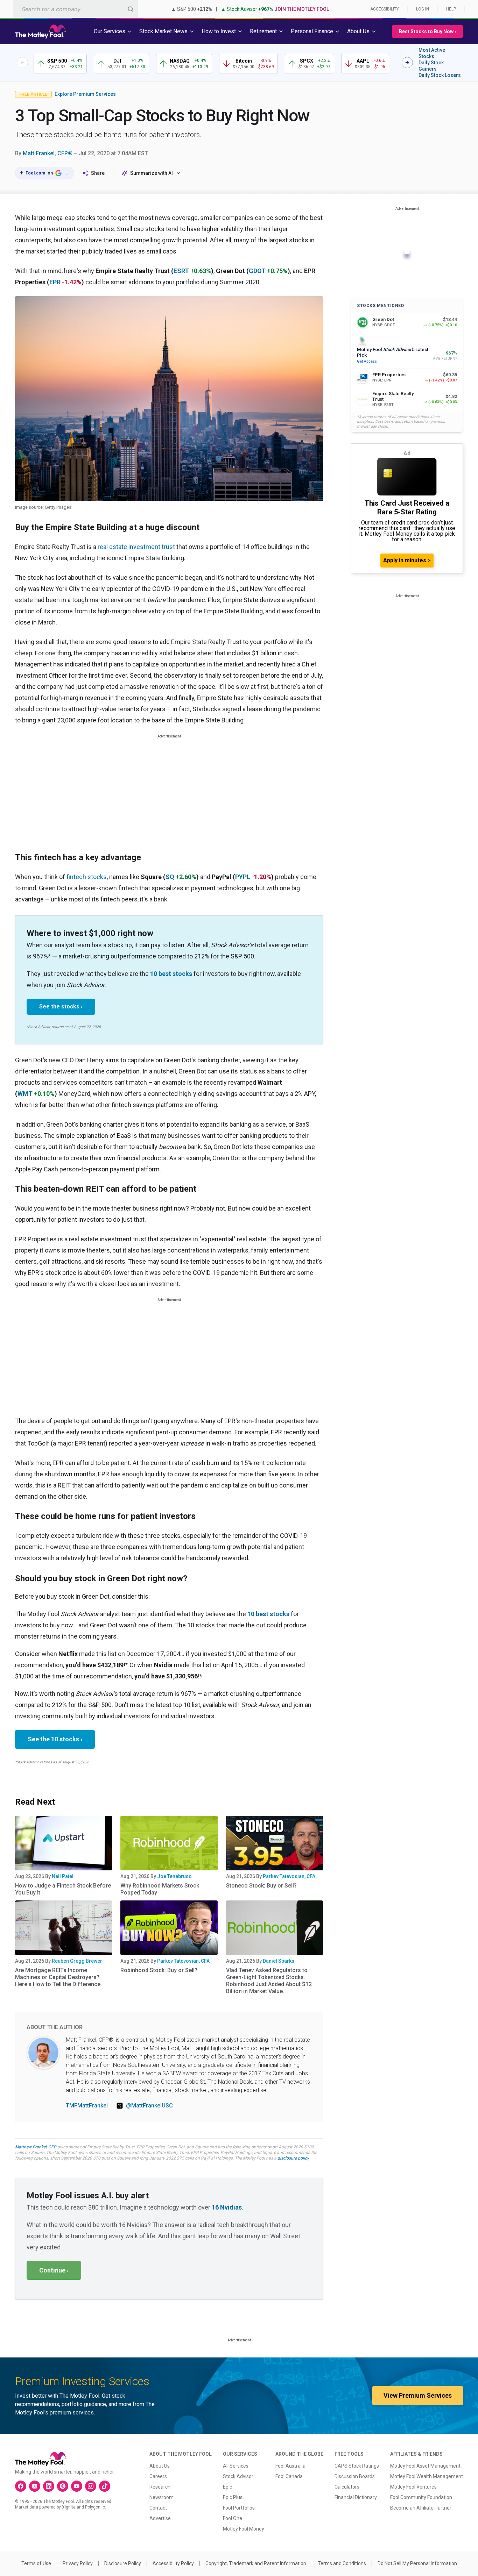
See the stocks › (61, 1007)
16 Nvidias (227, 2207)
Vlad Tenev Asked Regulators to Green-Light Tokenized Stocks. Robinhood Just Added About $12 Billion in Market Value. (269, 1981)
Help (451, 9)
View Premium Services (418, 2395)
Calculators (347, 2487)
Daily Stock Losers (440, 75)
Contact (158, 2508)
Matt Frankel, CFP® (48, 153)
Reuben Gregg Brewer (77, 1961)
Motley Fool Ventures (413, 2487)
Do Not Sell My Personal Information (417, 2563)
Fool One (233, 2518)
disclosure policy (293, 2158)
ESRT (181, 271)
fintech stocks (87, 877)
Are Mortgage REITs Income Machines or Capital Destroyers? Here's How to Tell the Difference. (58, 1977)
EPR (55, 282)
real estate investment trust (136, 547)
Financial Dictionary (356, 2497)
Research (160, 2487)
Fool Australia (290, 2466)
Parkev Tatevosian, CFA (289, 1876)
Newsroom (161, 2497)
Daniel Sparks (279, 1961)
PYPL (243, 877)
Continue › (54, 2270)
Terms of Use (36, 2563)
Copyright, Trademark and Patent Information (256, 2563)
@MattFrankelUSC (149, 2106)
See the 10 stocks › (55, 1739)
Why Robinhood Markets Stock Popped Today (160, 1889)
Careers (158, 2476)
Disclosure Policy (123, 2563)
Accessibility (385, 9)
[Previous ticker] (22, 63)
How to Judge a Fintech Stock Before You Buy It (63, 1889)
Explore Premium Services (85, 94)
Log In (423, 9)
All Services (236, 2466)
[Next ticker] (407, 63)
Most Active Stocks (432, 53)
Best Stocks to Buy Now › (427, 31)
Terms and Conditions (342, 2563)
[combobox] (76, 9)
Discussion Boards (355, 2476)
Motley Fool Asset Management (425, 2466)
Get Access (367, 361)
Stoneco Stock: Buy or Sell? (261, 1886)
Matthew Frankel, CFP (36, 2147)
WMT (25, 1094)
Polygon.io (95, 2507)
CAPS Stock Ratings (357, 2466)
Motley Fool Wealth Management (427, 2476)
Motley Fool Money (244, 2529)
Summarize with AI (152, 173)
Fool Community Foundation (421, 2497)
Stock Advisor (238, 2476)
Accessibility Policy (173, 2563)
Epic (227, 2487)
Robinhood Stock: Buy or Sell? (159, 1970)
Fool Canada (289, 2476)
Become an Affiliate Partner (421, 2508)
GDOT (257, 271)
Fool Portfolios (239, 2508)
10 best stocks (171, 974)
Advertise (160, 2518)
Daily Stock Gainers (431, 66)
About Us (160, 2466)
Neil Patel (63, 1876)
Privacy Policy (78, 2563)
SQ (170, 877)
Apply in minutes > (407, 560)
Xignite (69, 2507)
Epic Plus (233, 2497)
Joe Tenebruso (174, 1876)
